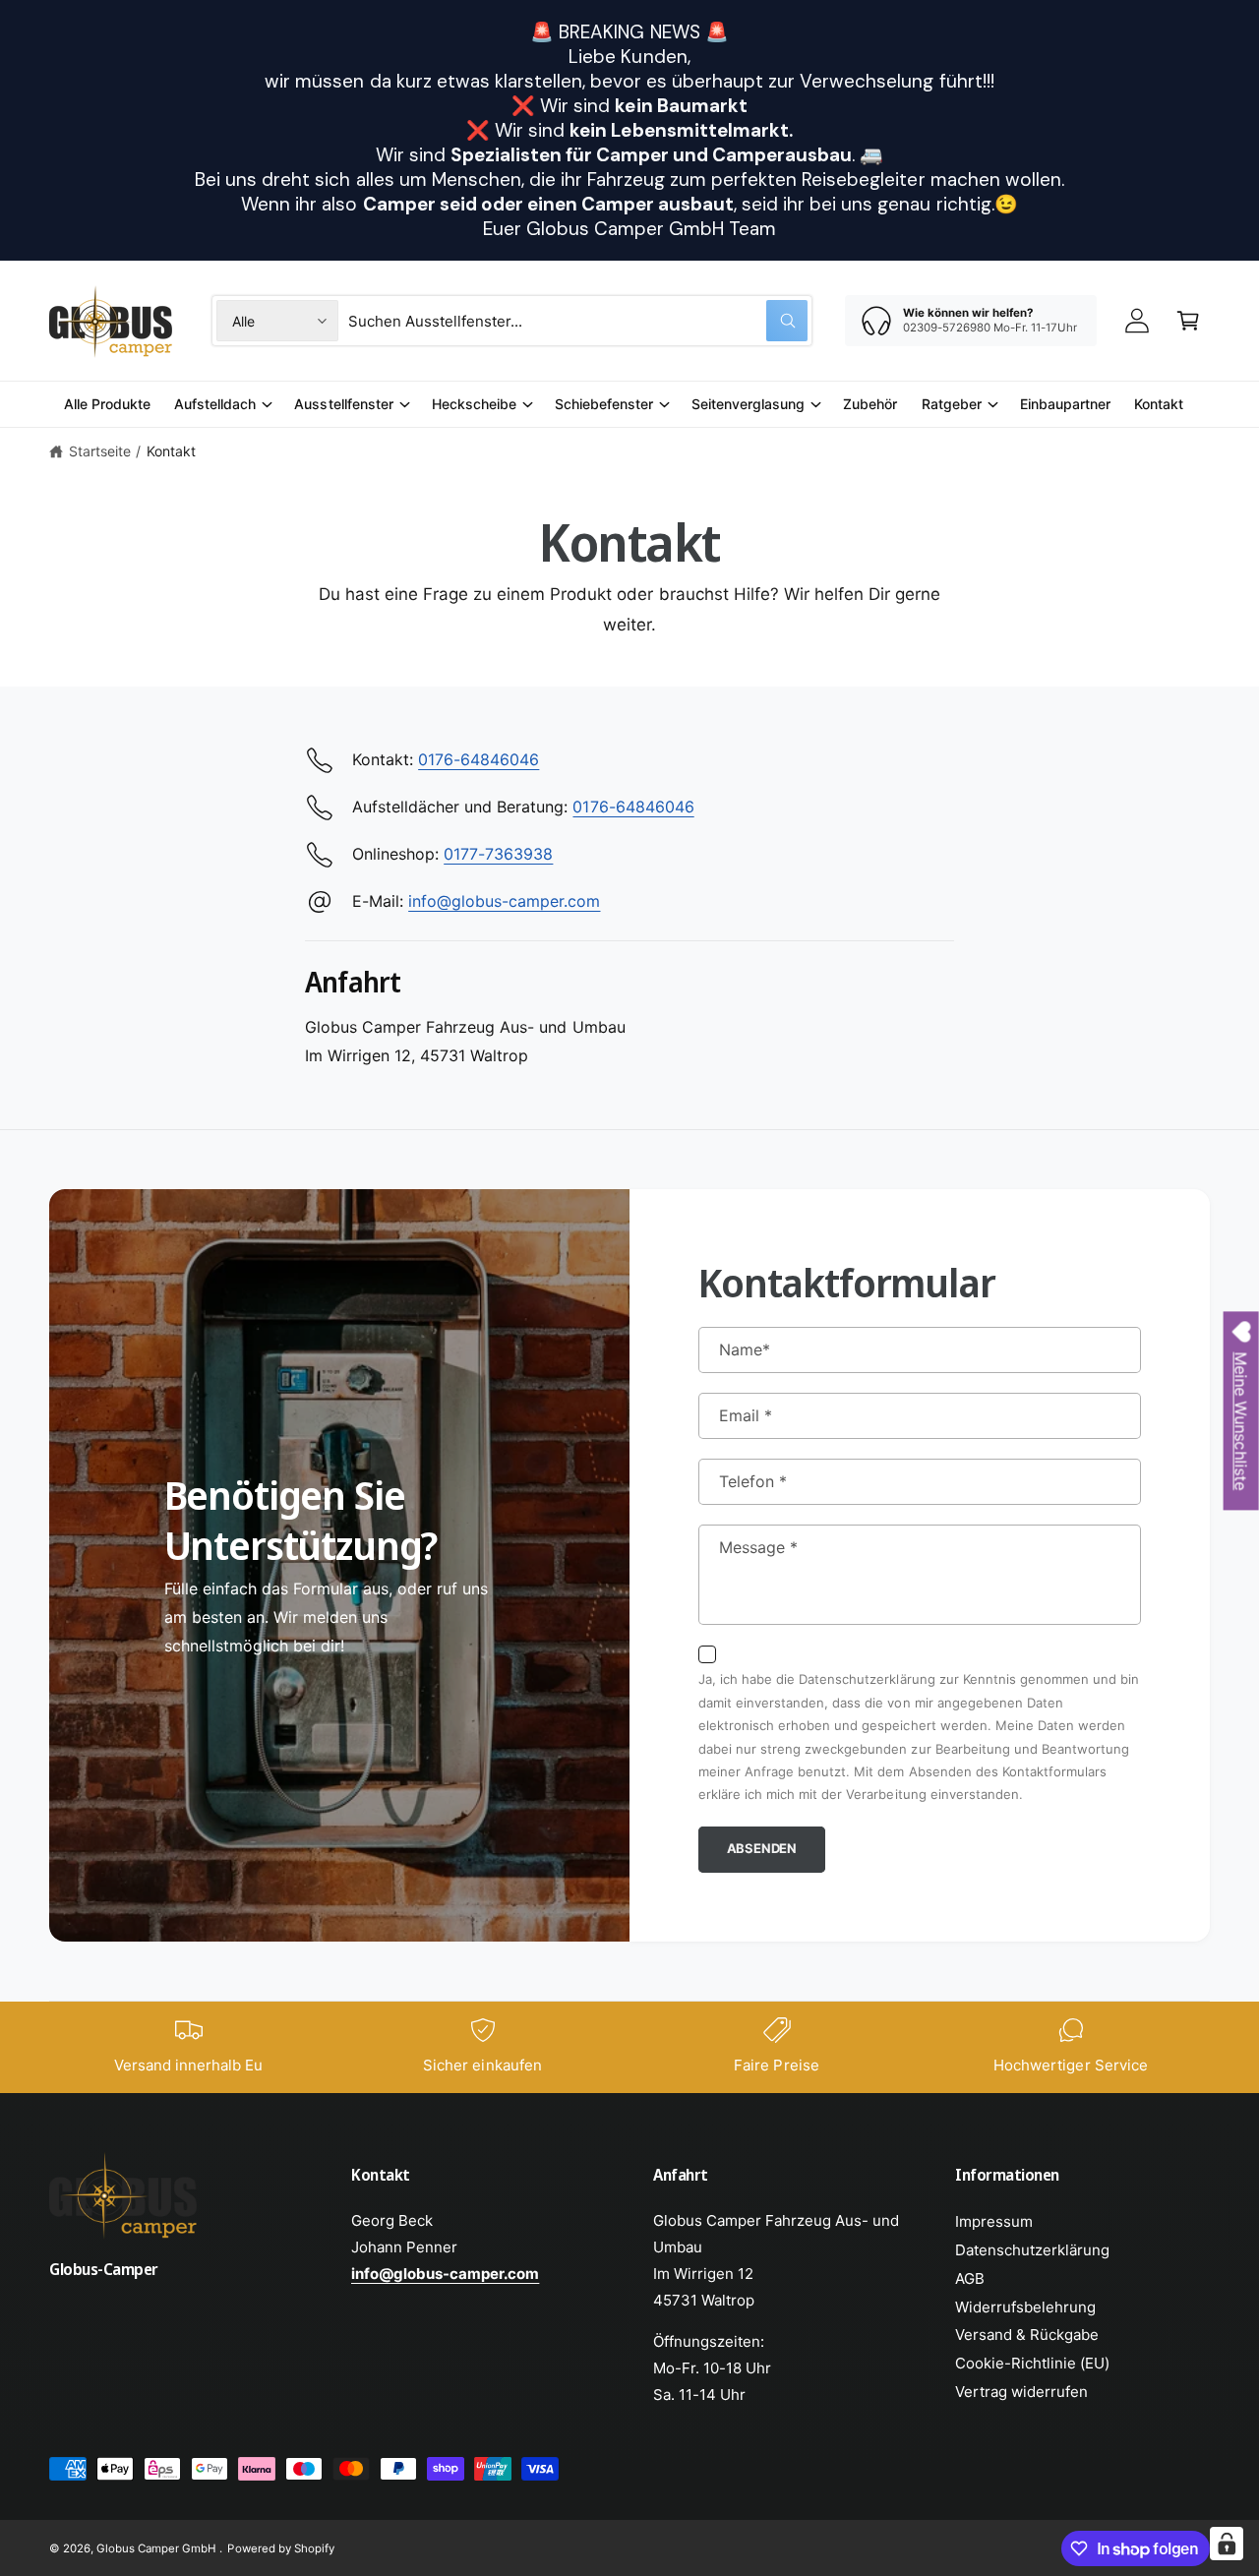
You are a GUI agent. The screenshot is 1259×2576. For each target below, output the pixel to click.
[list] (629, 2047)
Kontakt (171, 451)
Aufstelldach (215, 404)
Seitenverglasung (748, 404)
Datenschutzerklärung (1032, 2250)
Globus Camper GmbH (158, 2548)
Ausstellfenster (343, 404)
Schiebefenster (604, 404)
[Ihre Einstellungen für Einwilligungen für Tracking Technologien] (1227, 2544)
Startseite (100, 451)
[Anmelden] (1137, 321)
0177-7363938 (498, 854)
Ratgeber (952, 404)
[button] (1188, 321)
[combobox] (578, 321)
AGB (970, 2278)
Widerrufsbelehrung (1025, 2307)
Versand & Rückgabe (1027, 2335)
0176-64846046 (479, 759)
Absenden (762, 1848)
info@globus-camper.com (504, 901)
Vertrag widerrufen (1021, 2392)
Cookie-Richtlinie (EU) (1032, 2363)
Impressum (994, 2221)
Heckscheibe (474, 404)
